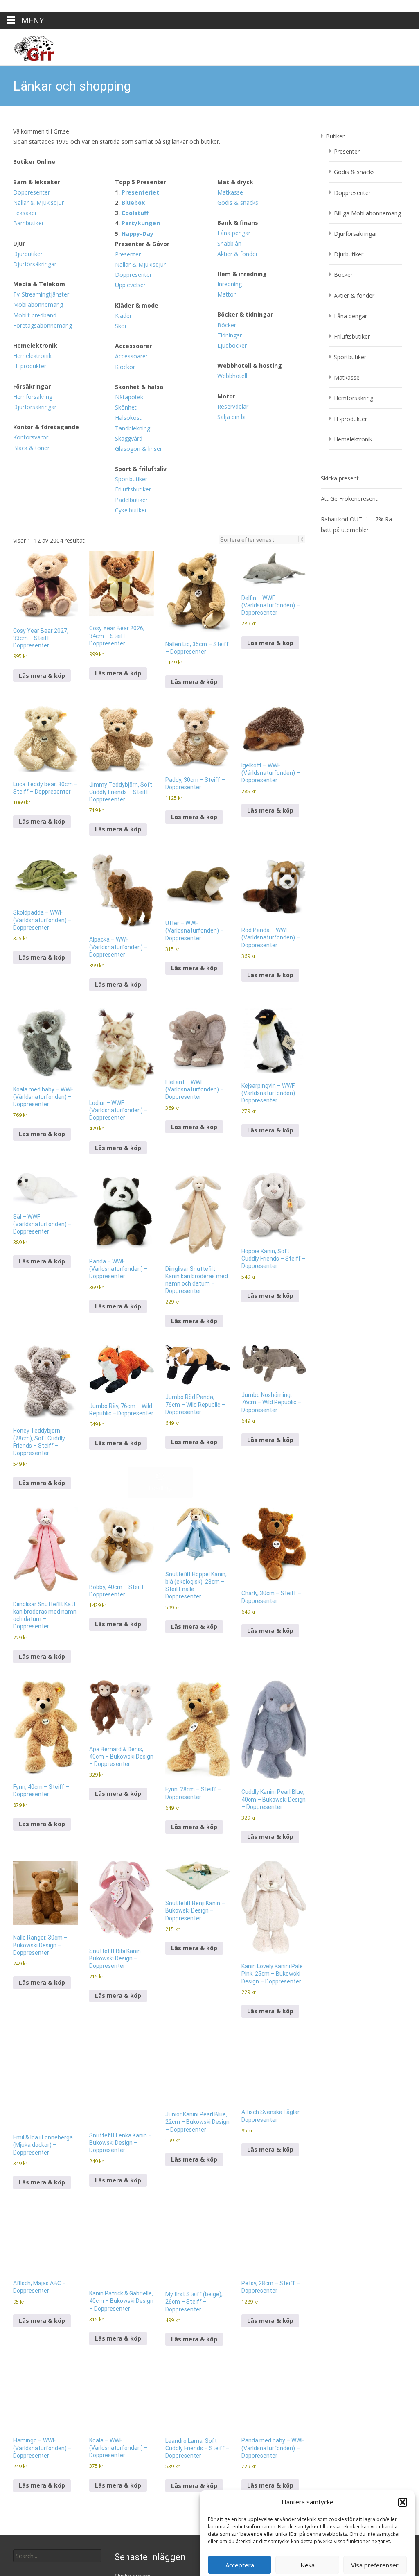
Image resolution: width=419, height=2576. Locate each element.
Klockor (125, 240)
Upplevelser (130, 158)
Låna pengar (234, 106)
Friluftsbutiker (133, 362)
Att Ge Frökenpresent (349, 372)
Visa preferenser (375, 2553)
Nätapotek (129, 270)
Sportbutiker (131, 352)
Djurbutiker (28, 127)
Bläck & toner (31, 321)
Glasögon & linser (139, 322)
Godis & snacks (238, 76)
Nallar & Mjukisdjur (38, 76)
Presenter (128, 127)
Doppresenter (32, 65)
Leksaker (25, 86)
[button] (403, 2490)
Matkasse (230, 65)
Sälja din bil (232, 290)
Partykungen (141, 96)
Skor (121, 199)
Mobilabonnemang (38, 178)
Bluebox (133, 76)
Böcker (227, 198)
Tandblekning (133, 301)
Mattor (226, 167)
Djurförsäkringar (35, 137)
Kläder (123, 189)
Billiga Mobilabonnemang (367, 86)
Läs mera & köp (42, 549)
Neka (307, 2553)
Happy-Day (137, 107)
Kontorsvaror (31, 310)
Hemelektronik (32, 229)
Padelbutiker (131, 373)
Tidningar (230, 208)
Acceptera (240, 2553)
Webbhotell (232, 249)
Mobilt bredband (35, 188)
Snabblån (229, 117)
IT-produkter (30, 239)
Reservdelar (233, 280)
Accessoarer (131, 229)
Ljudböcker (232, 218)
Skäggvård (129, 311)
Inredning (230, 157)
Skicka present (340, 351)
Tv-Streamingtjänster (41, 167)
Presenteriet (140, 65)
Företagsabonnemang (43, 198)
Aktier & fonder (238, 127)
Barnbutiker (28, 96)
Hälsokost (128, 291)
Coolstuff (135, 86)
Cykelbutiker (131, 383)
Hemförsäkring (33, 270)
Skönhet (126, 280)
